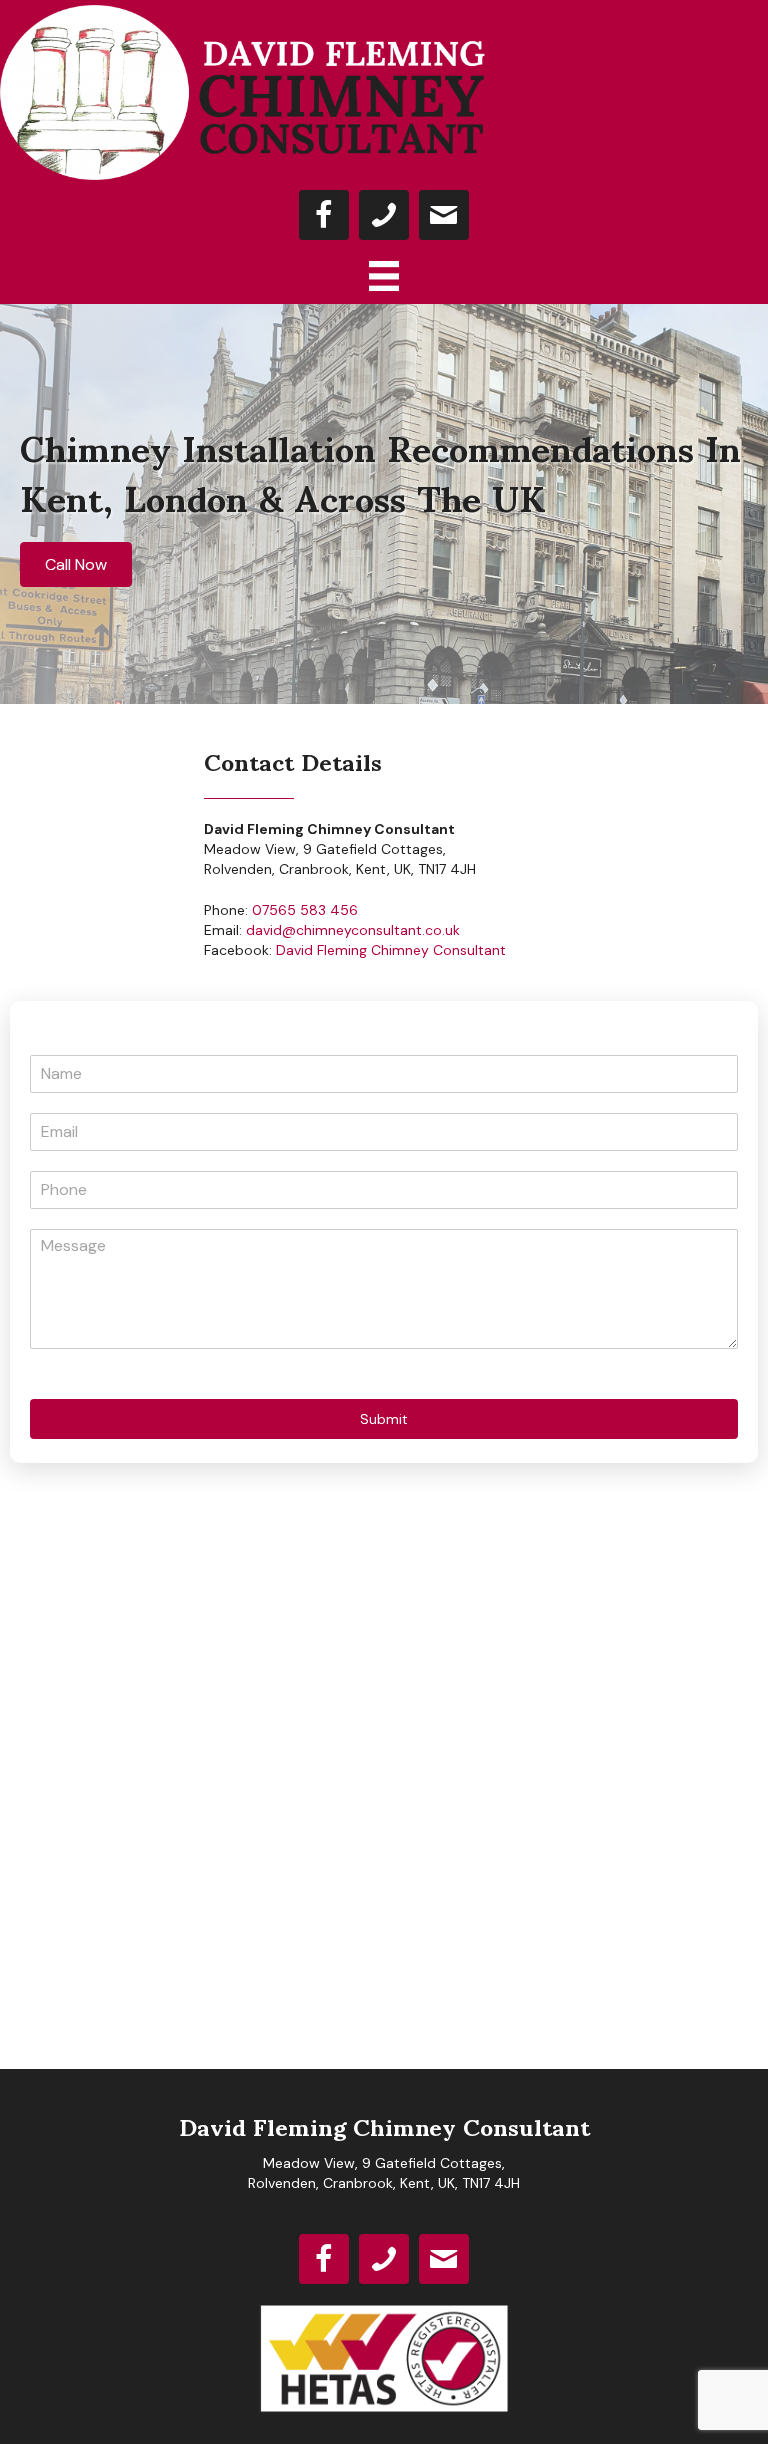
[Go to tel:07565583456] (384, 215)
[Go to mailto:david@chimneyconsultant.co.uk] (444, 215)
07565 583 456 (305, 910)
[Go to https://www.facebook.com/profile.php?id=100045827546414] (324, 215)
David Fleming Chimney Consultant (391, 950)
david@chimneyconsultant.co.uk (353, 930)
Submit (384, 1419)
